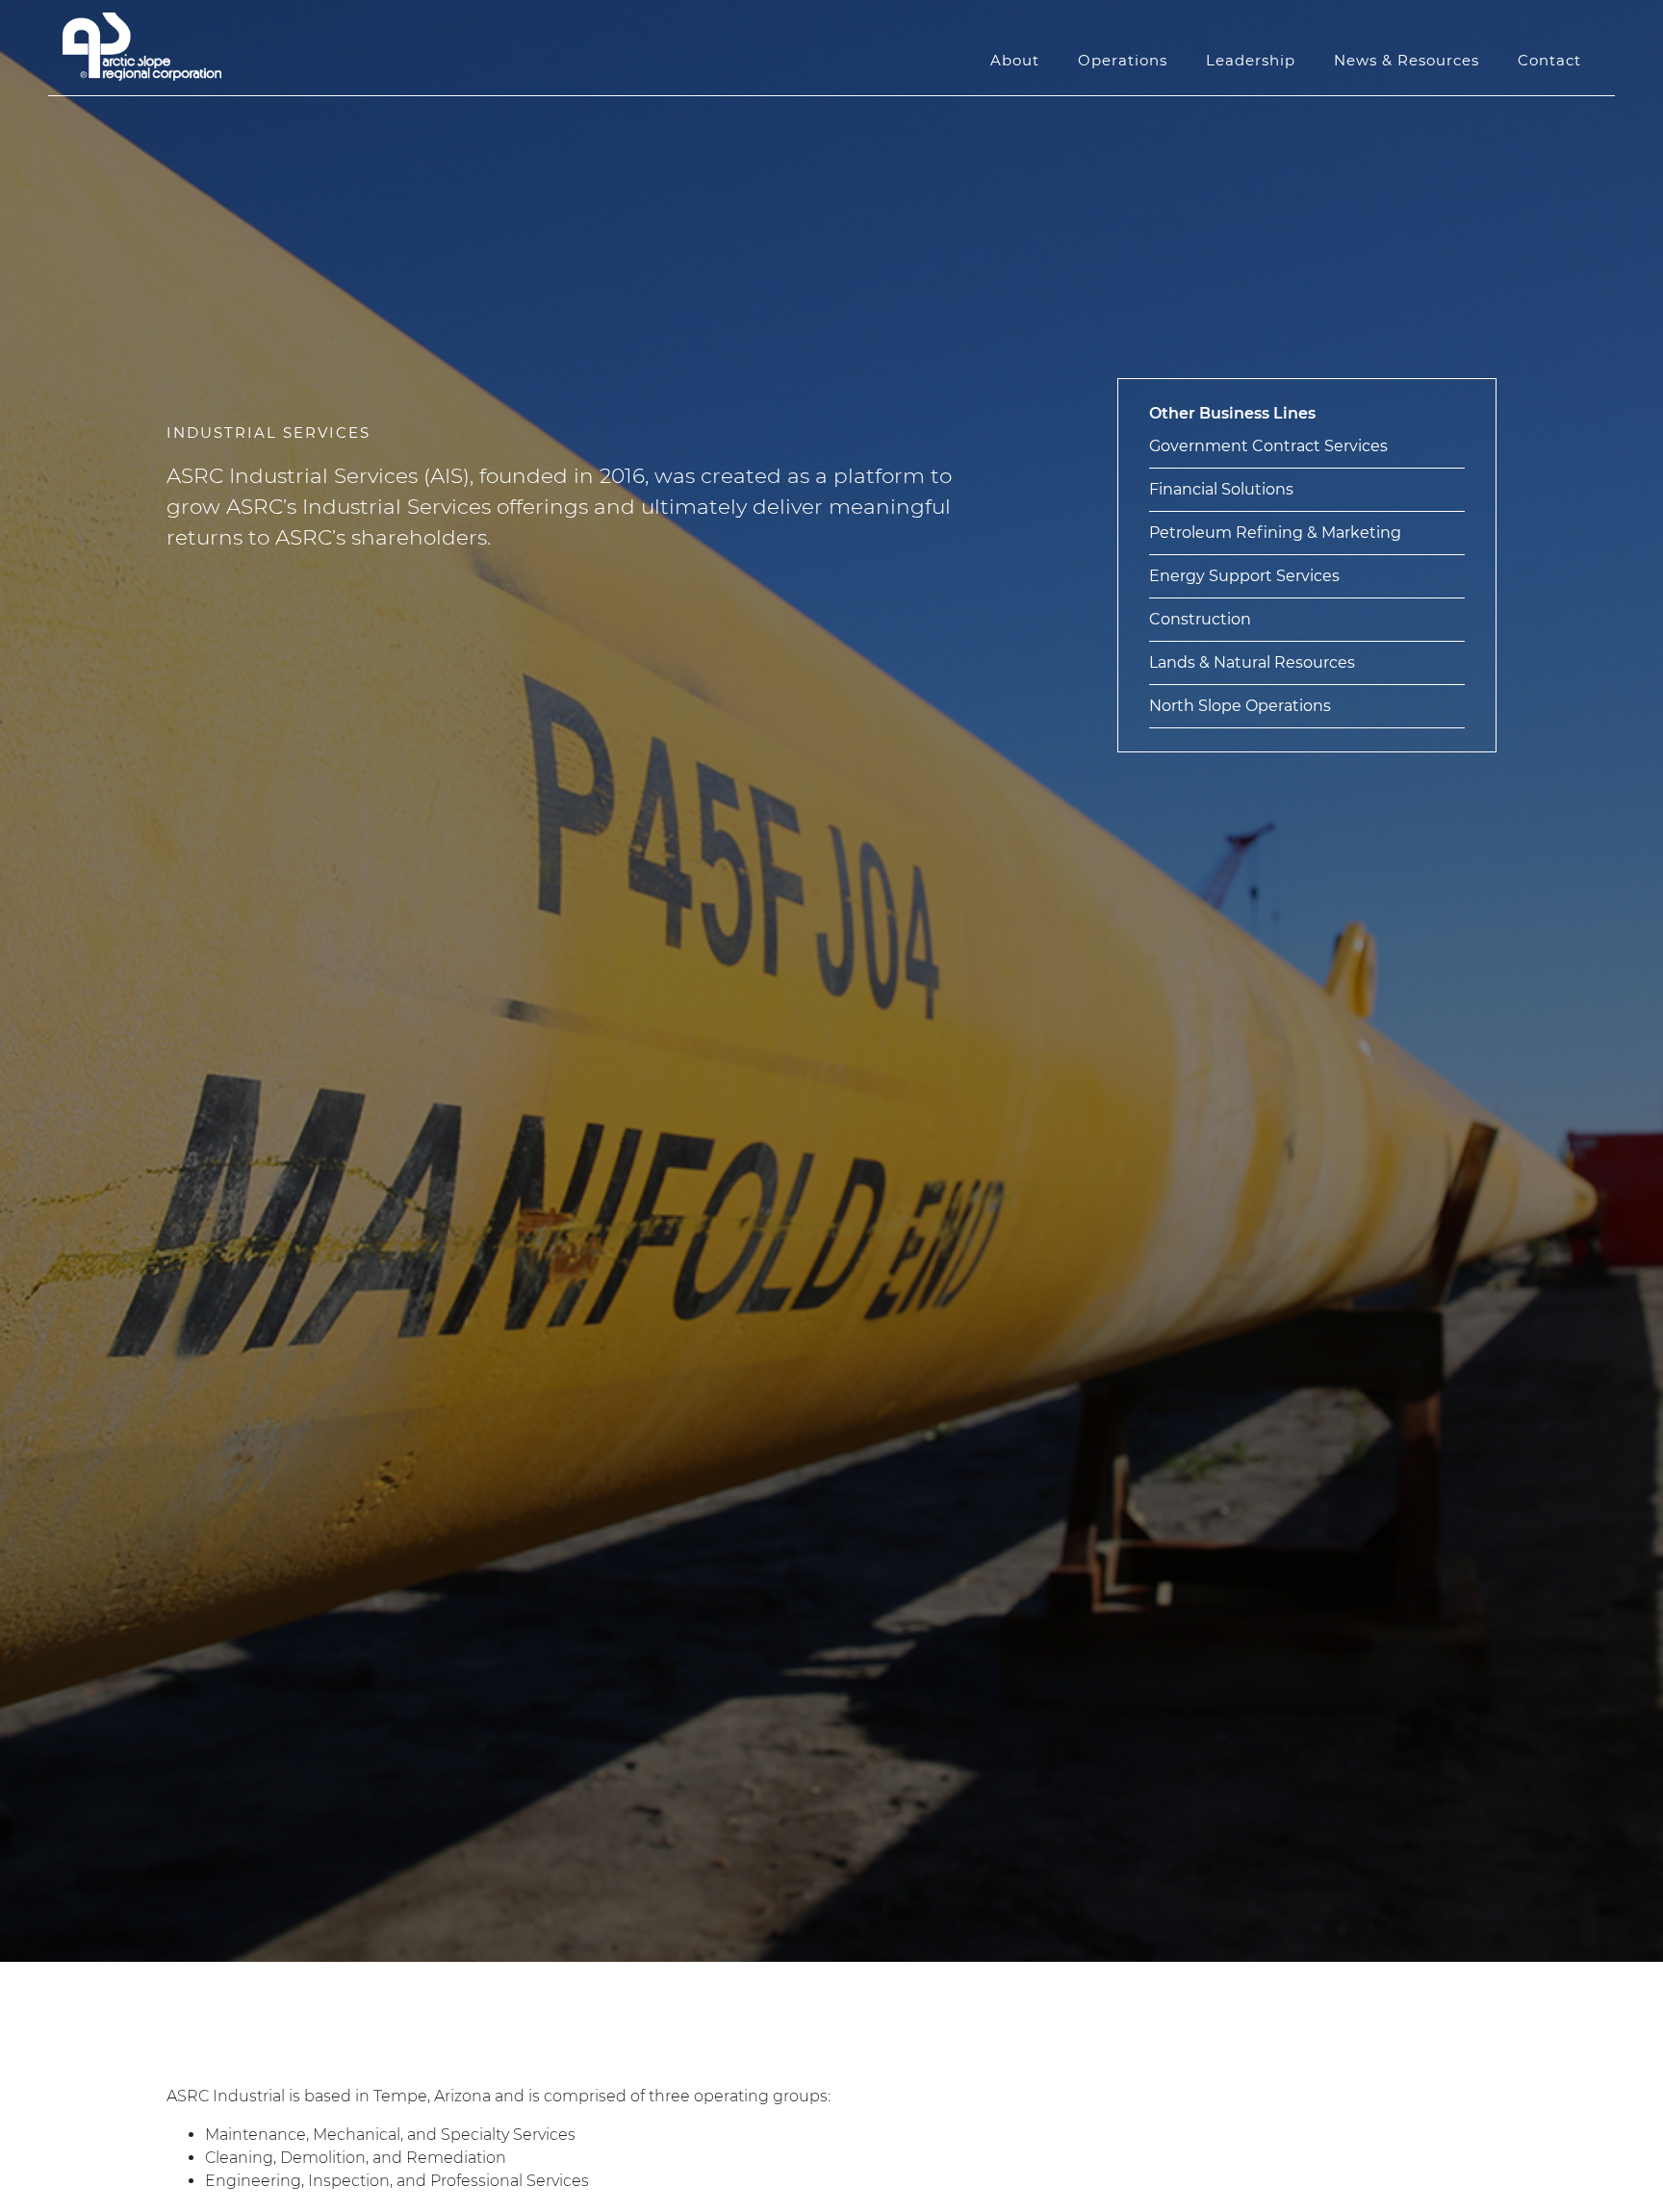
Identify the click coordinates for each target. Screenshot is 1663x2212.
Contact (1549, 60)
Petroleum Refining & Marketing (1275, 533)
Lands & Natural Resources (1252, 662)
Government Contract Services (1268, 446)
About (1015, 60)
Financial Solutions (1221, 489)
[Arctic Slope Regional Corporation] (142, 47)
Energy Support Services (1244, 576)
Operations (1123, 60)
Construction (1200, 619)
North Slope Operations (1240, 706)
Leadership (1251, 60)
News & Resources (1407, 60)
